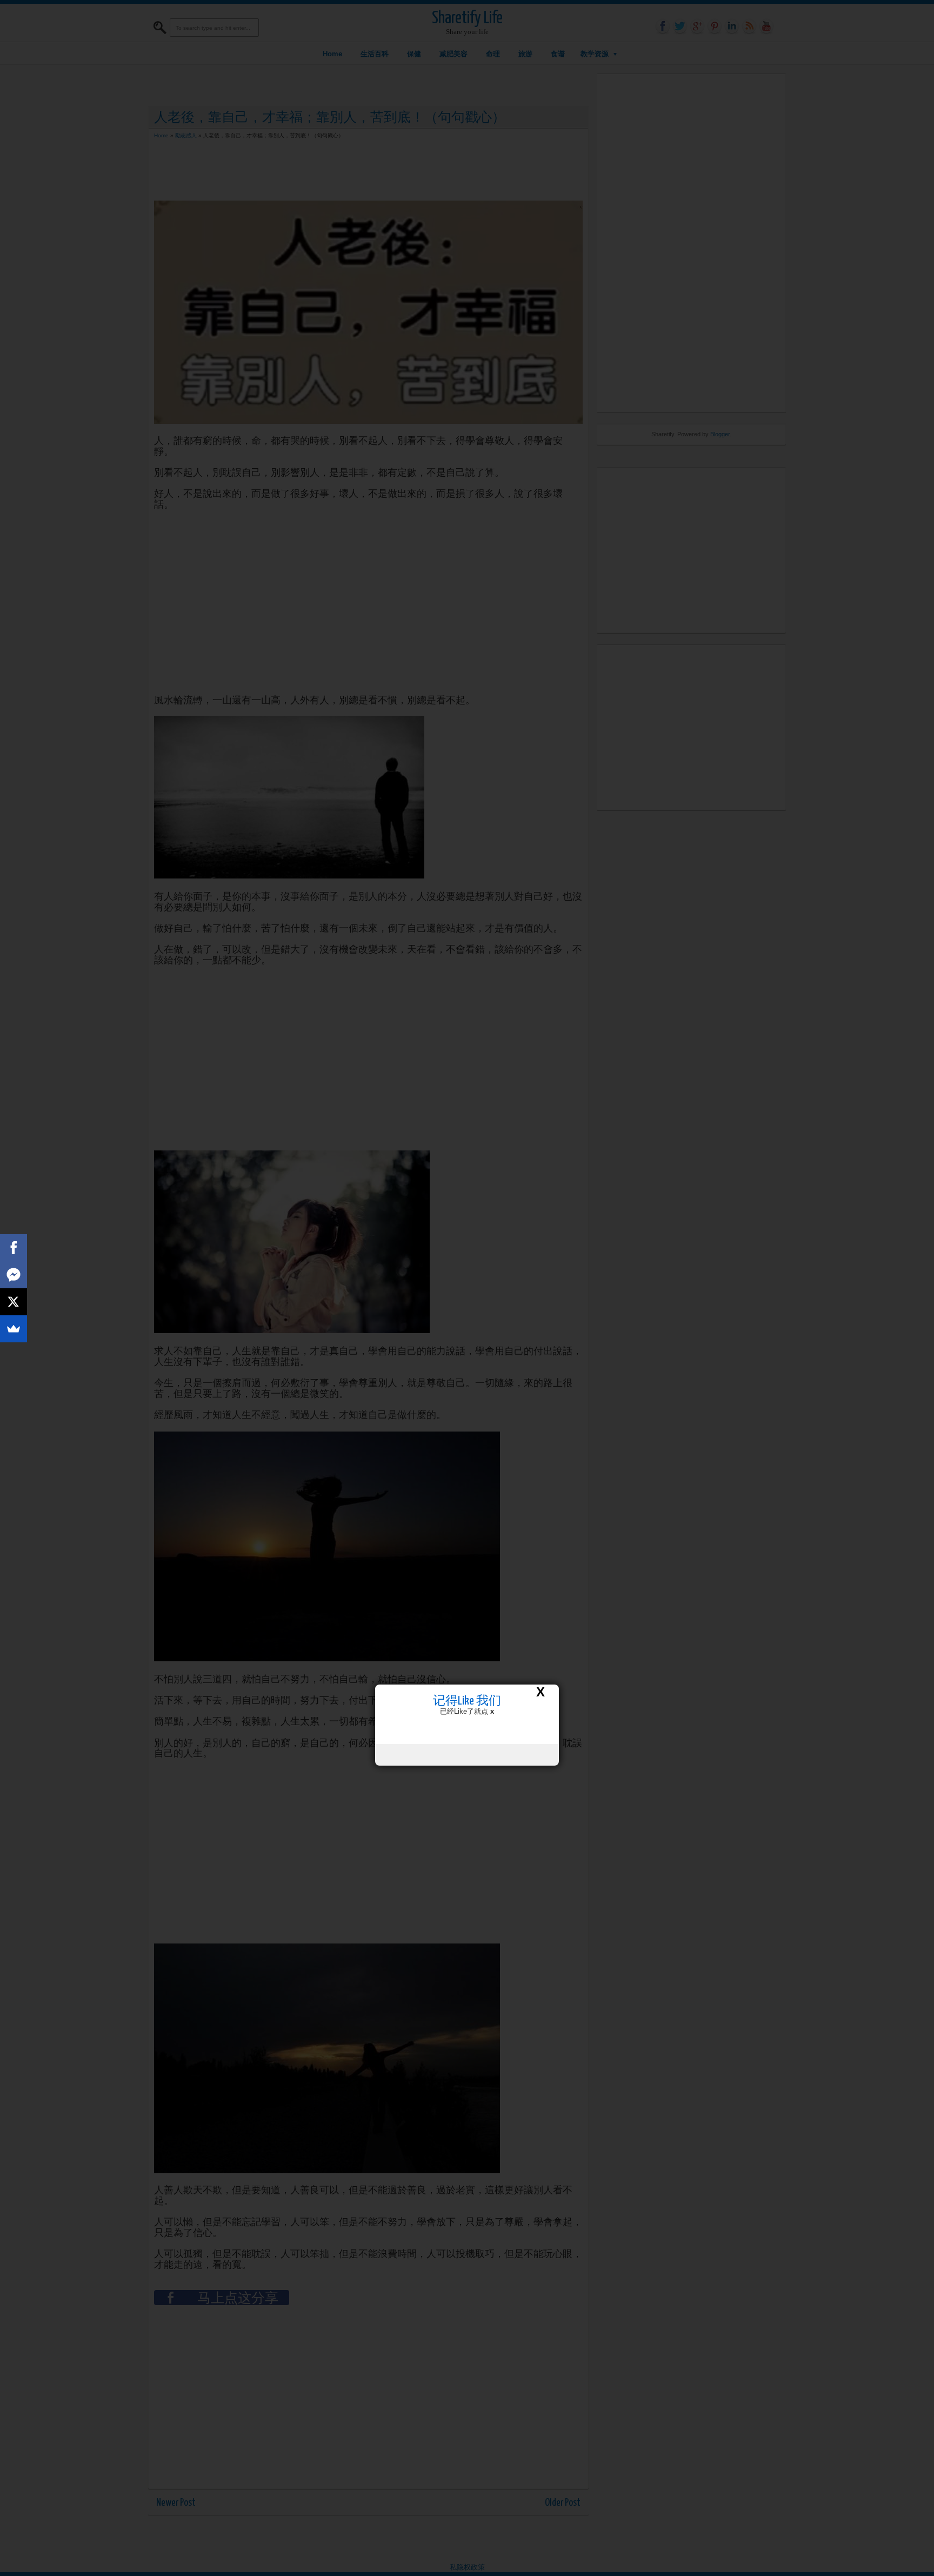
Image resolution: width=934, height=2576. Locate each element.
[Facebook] (14, 1248)
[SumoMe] (14, 1329)
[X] (14, 1302)
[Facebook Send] (14, 1275)
